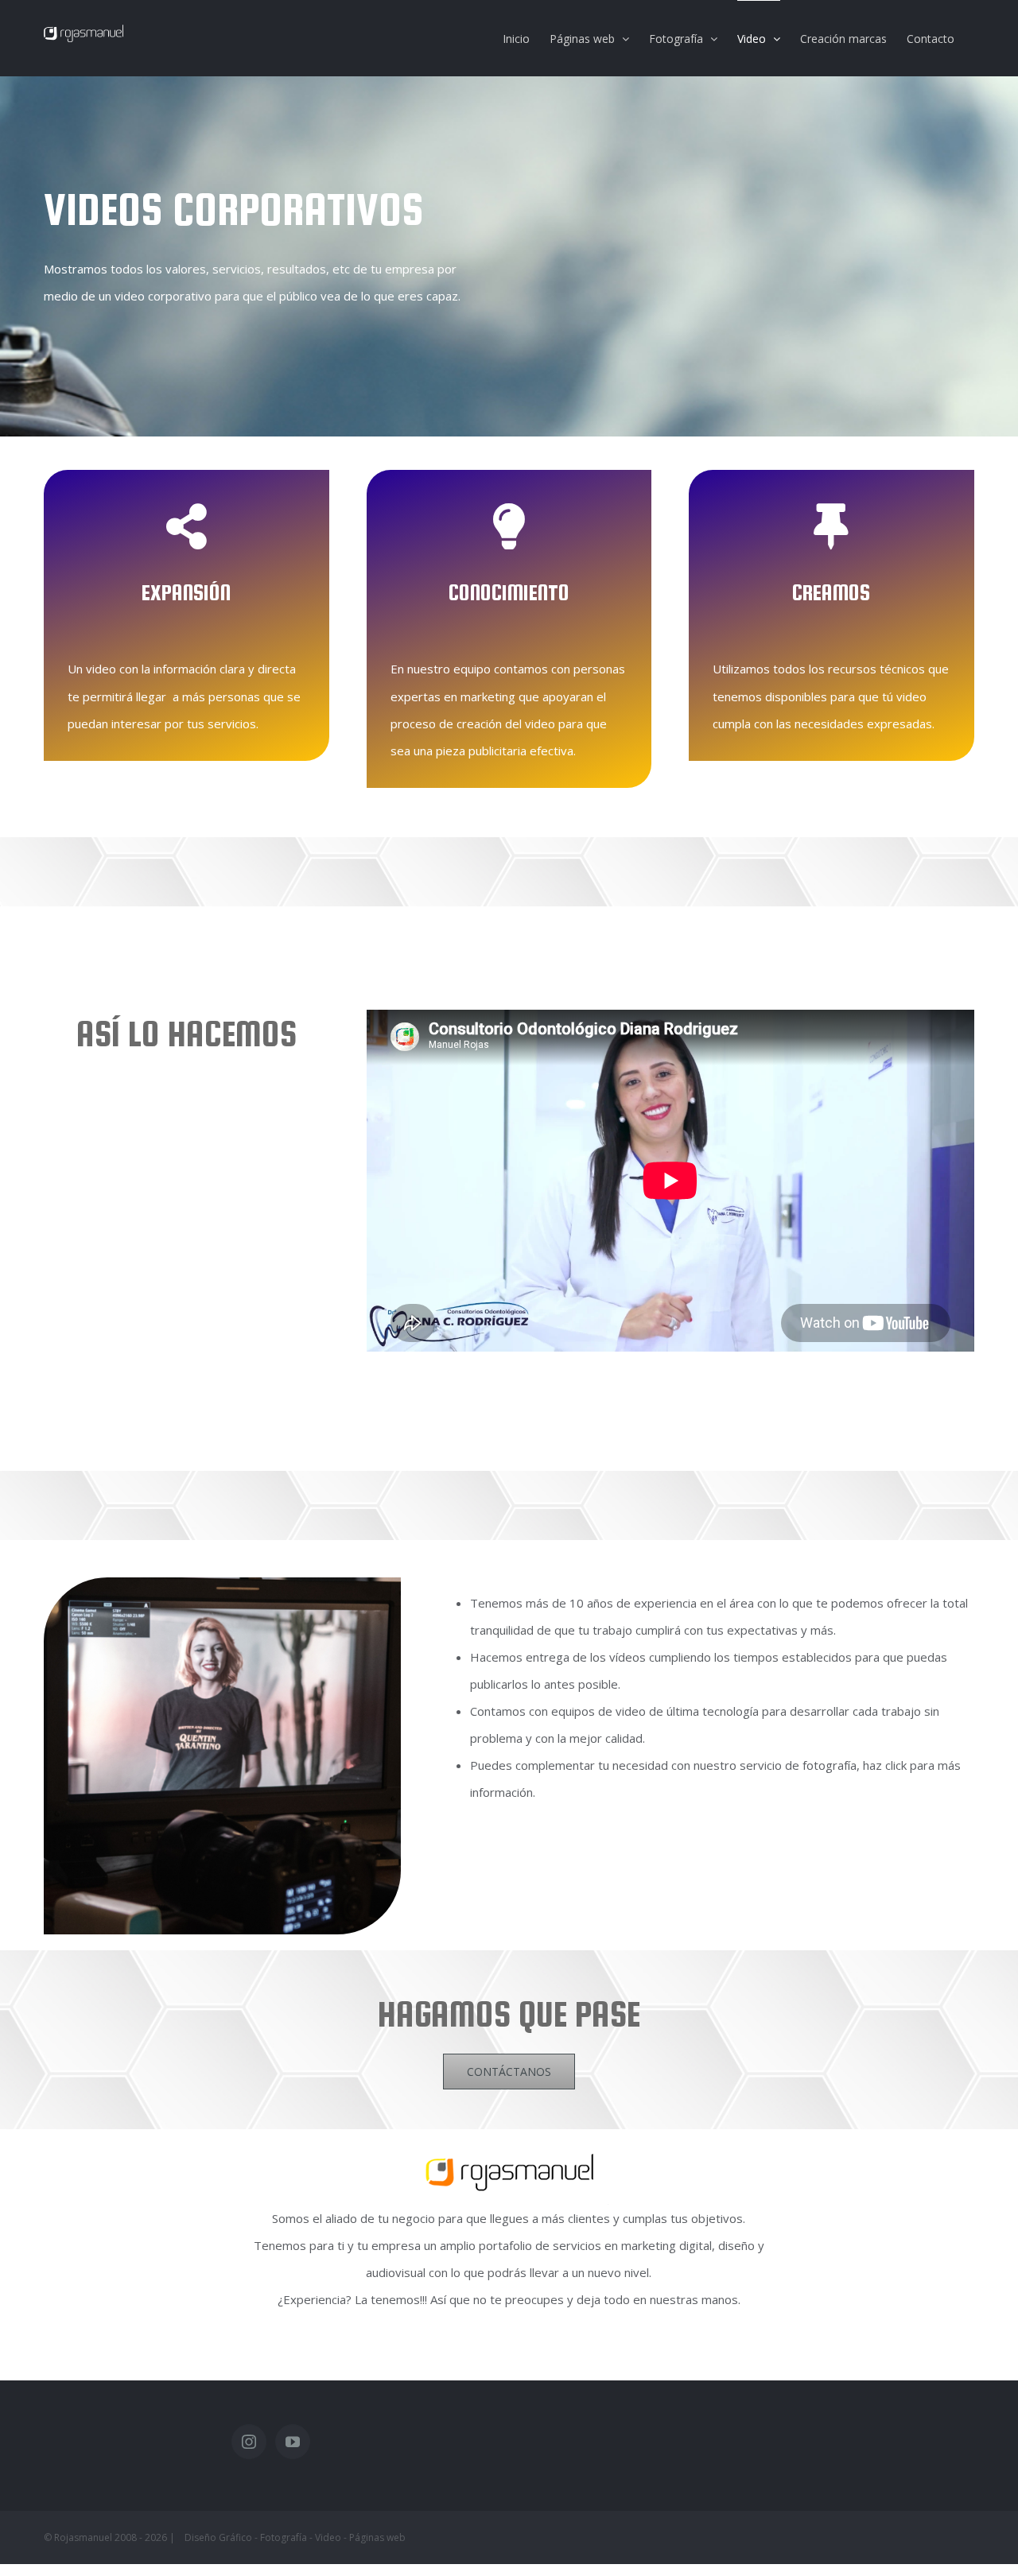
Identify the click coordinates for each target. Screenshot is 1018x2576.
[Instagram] (249, 2442)
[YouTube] (293, 2442)
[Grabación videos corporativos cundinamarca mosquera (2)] (222, 1591)
